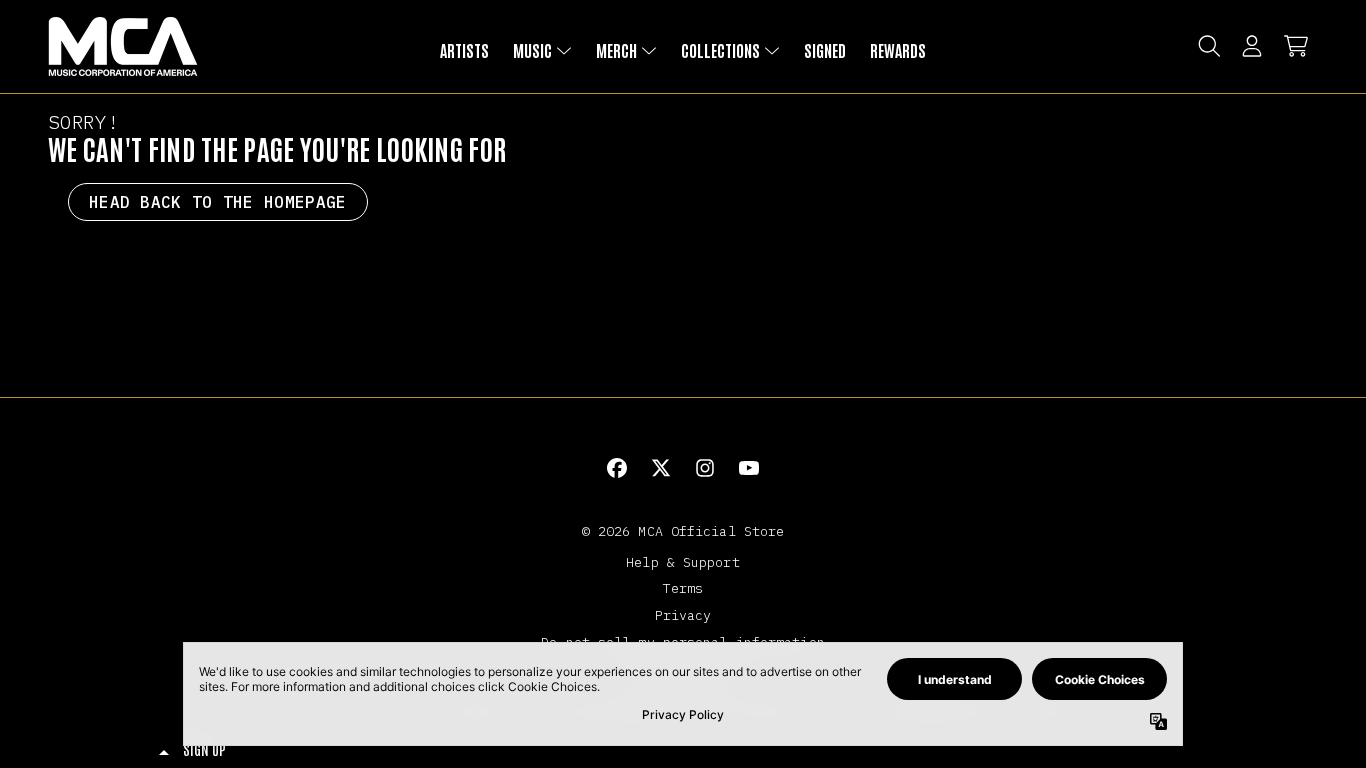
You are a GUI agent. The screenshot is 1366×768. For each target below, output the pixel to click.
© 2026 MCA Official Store (683, 531)
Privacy (683, 615)
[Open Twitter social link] (661, 468)
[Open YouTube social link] (749, 468)
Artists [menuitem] (464, 50)
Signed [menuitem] (825, 50)
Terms (683, 588)
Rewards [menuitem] (898, 50)
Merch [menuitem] (616, 50)
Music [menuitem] (532, 50)
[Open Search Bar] (1208, 46)
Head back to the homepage (218, 202)
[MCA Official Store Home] (123, 46)
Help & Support (682, 562)
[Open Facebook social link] (617, 468)
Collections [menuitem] (720, 50)
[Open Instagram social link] (705, 468)
